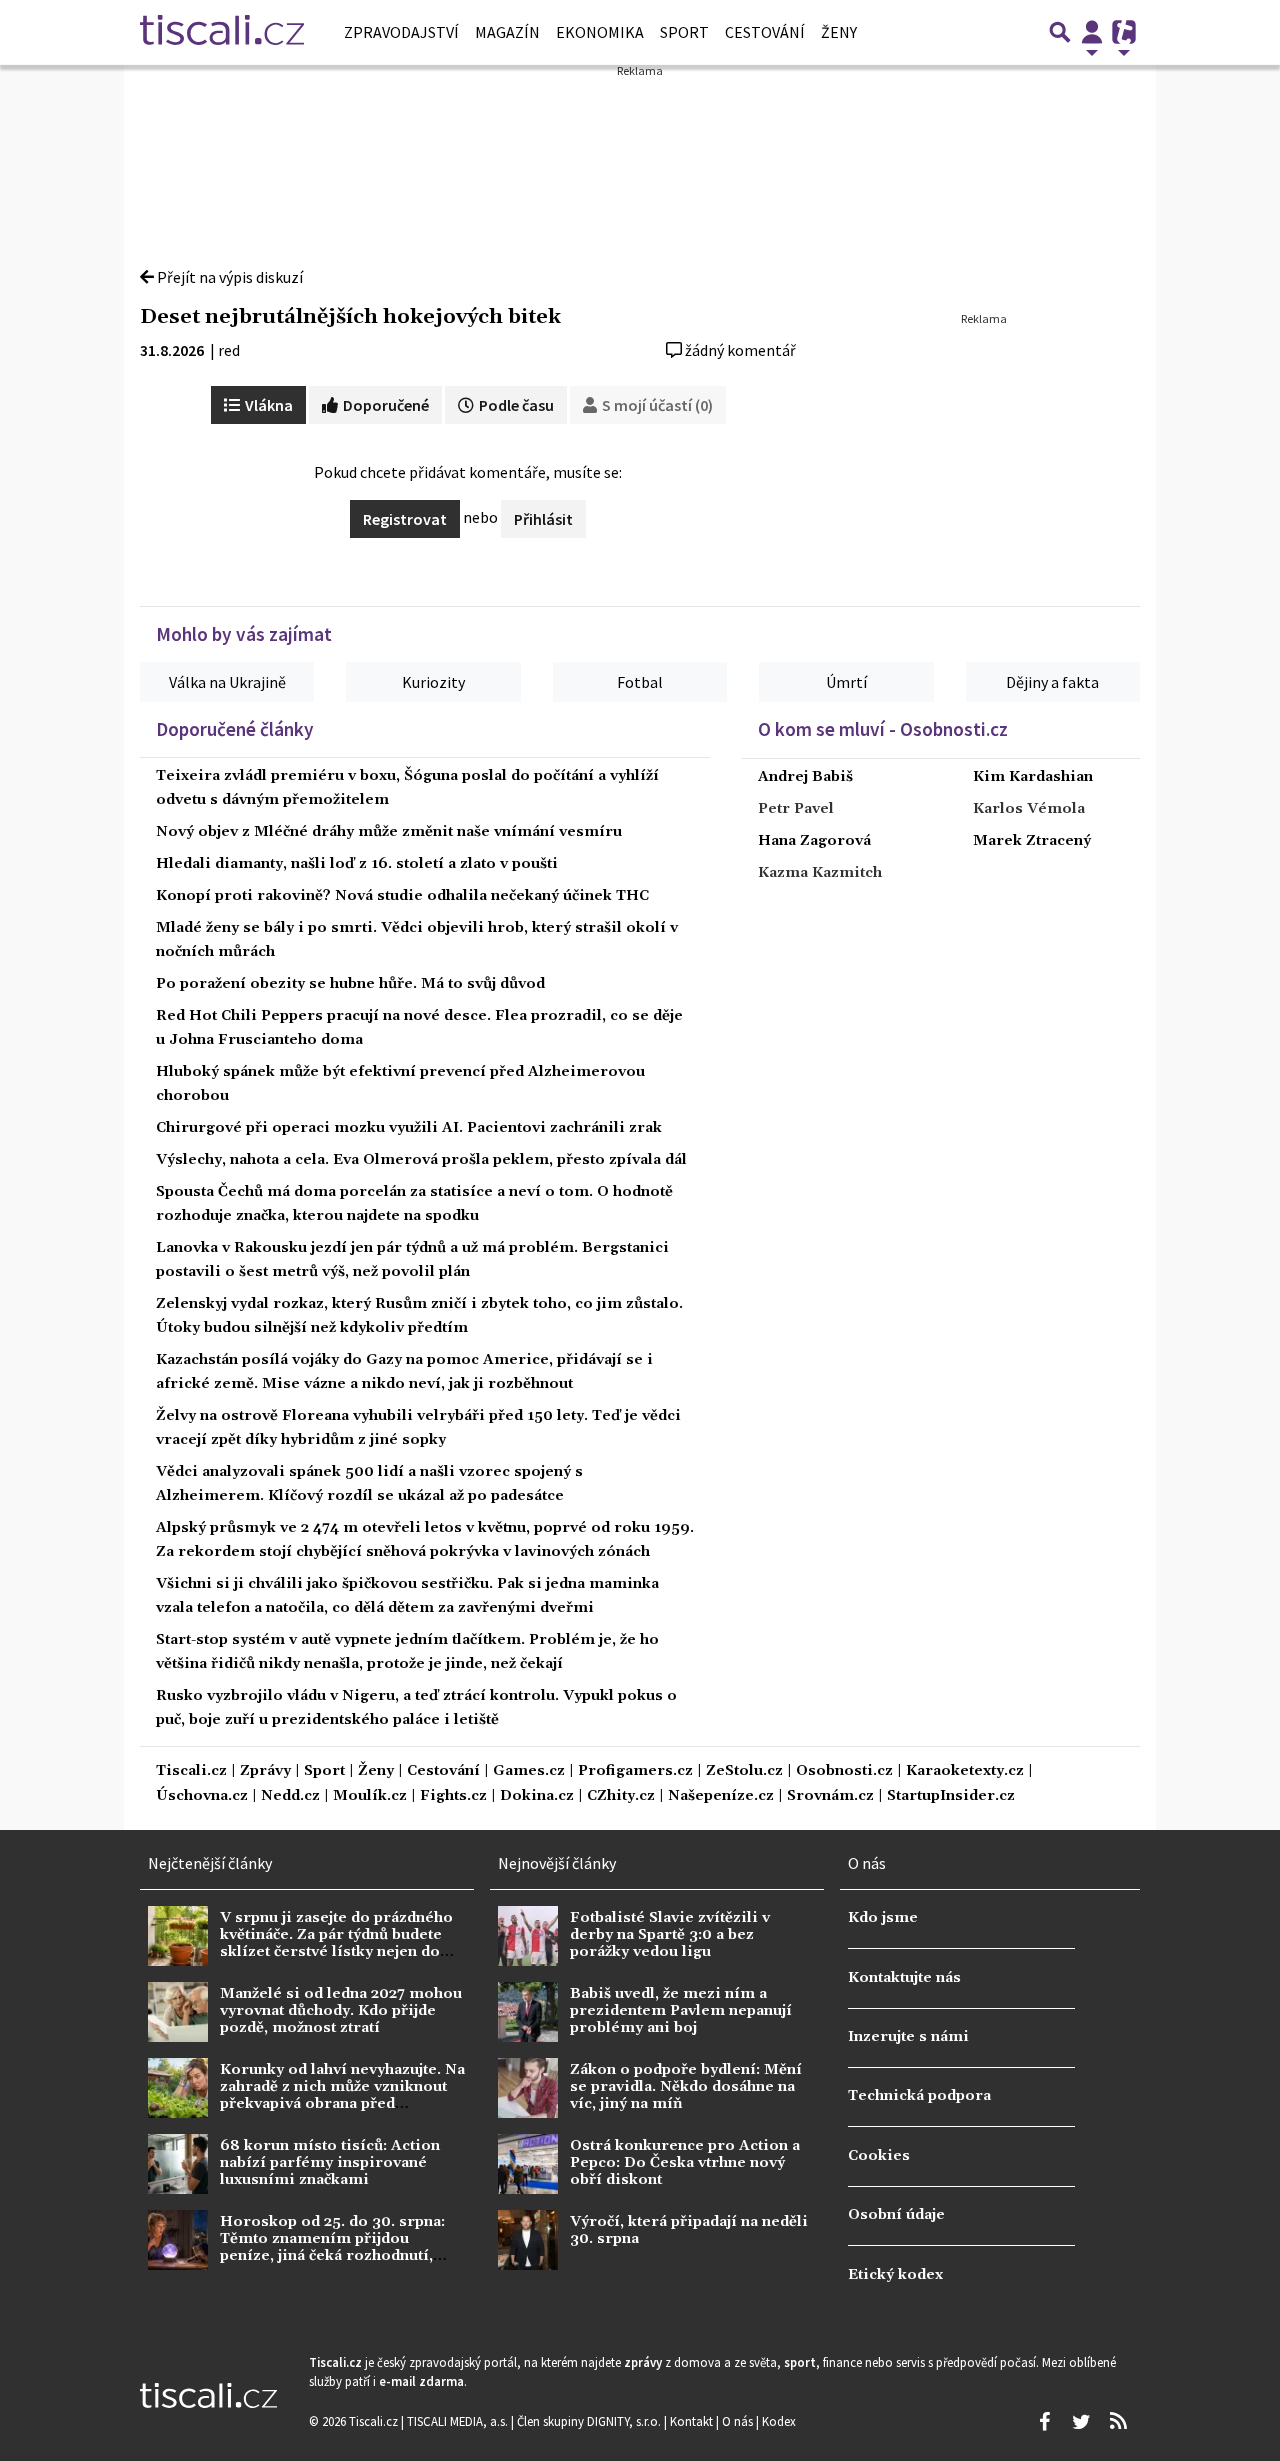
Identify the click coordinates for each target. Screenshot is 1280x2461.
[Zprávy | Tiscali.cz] (222, 32)
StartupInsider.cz (951, 1796)
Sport (684, 32)
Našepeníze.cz (721, 1796)
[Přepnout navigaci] (1092, 32)
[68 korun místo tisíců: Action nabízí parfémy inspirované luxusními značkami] (178, 2164)
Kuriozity (433, 682)
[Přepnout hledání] (1060, 32)
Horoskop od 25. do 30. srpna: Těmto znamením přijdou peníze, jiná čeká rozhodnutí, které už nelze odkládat (332, 2248)
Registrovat (405, 519)
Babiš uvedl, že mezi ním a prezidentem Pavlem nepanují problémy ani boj (681, 2011)
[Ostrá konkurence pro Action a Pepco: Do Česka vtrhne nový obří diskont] (528, 2164)
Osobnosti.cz (844, 1771)
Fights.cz (453, 1796)
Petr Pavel (796, 809)
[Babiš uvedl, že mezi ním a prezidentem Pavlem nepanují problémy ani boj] (528, 2012)
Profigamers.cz (635, 1771)
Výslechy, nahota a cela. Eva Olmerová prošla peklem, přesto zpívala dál (421, 1160)
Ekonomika (600, 32)
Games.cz (529, 1771)
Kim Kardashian (1033, 777)
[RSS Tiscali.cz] (1118, 2422)
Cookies (879, 2156)
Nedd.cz (290, 1796)
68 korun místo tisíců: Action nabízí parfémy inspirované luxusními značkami (330, 2163)
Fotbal (640, 682)
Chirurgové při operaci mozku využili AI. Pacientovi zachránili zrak (409, 1128)
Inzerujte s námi (908, 2037)
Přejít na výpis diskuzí (228, 277)
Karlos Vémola (1029, 809)
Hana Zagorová (814, 841)
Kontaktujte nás (904, 1978)
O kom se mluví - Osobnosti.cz (883, 729)
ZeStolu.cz (744, 1771)
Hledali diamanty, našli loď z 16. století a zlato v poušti (357, 864)
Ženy (839, 32)
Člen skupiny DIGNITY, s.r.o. (590, 2421)
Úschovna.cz (202, 1796)
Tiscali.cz (191, 1771)
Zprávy (265, 1771)
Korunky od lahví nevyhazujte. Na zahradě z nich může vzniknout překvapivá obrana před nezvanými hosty (342, 2096)
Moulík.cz (370, 1796)
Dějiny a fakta (1052, 682)
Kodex (779, 2421)
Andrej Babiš (805, 777)
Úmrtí (846, 682)
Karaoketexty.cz (965, 1771)
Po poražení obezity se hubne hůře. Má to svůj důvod (350, 984)
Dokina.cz (537, 1796)
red (229, 350)
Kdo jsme (883, 1918)
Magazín (507, 32)
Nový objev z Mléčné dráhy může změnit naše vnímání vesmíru (389, 832)
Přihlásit (543, 519)
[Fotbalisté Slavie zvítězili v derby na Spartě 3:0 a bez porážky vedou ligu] (528, 1936)
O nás (739, 2421)
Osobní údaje (896, 2215)
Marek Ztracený (1032, 841)
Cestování (765, 32)
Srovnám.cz (830, 1796)
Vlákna (267, 405)
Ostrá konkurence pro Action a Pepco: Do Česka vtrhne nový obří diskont (685, 2163)
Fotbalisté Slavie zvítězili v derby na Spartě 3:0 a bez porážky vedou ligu (670, 1935)
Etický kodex (895, 2275)
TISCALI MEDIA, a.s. (459, 2421)
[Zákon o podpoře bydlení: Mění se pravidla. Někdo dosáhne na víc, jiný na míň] (528, 2088)
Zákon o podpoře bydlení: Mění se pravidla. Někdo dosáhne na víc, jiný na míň (686, 2087)
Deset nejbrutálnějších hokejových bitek (350, 317)
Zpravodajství (401, 32)
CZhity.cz (621, 1796)
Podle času (515, 405)
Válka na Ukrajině (227, 682)
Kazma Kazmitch (820, 873)
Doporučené (384, 405)
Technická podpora (919, 2096)
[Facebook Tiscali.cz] (1044, 2422)
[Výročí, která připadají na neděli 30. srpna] (528, 2240)
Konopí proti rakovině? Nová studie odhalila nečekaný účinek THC (402, 896)
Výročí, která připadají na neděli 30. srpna (689, 2230)
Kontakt (693, 2421)
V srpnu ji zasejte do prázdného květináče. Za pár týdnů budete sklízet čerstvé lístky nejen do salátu (336, 1944)
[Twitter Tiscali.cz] (1081, 2422)
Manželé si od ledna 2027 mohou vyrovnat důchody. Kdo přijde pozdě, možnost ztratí (341, 2011)
